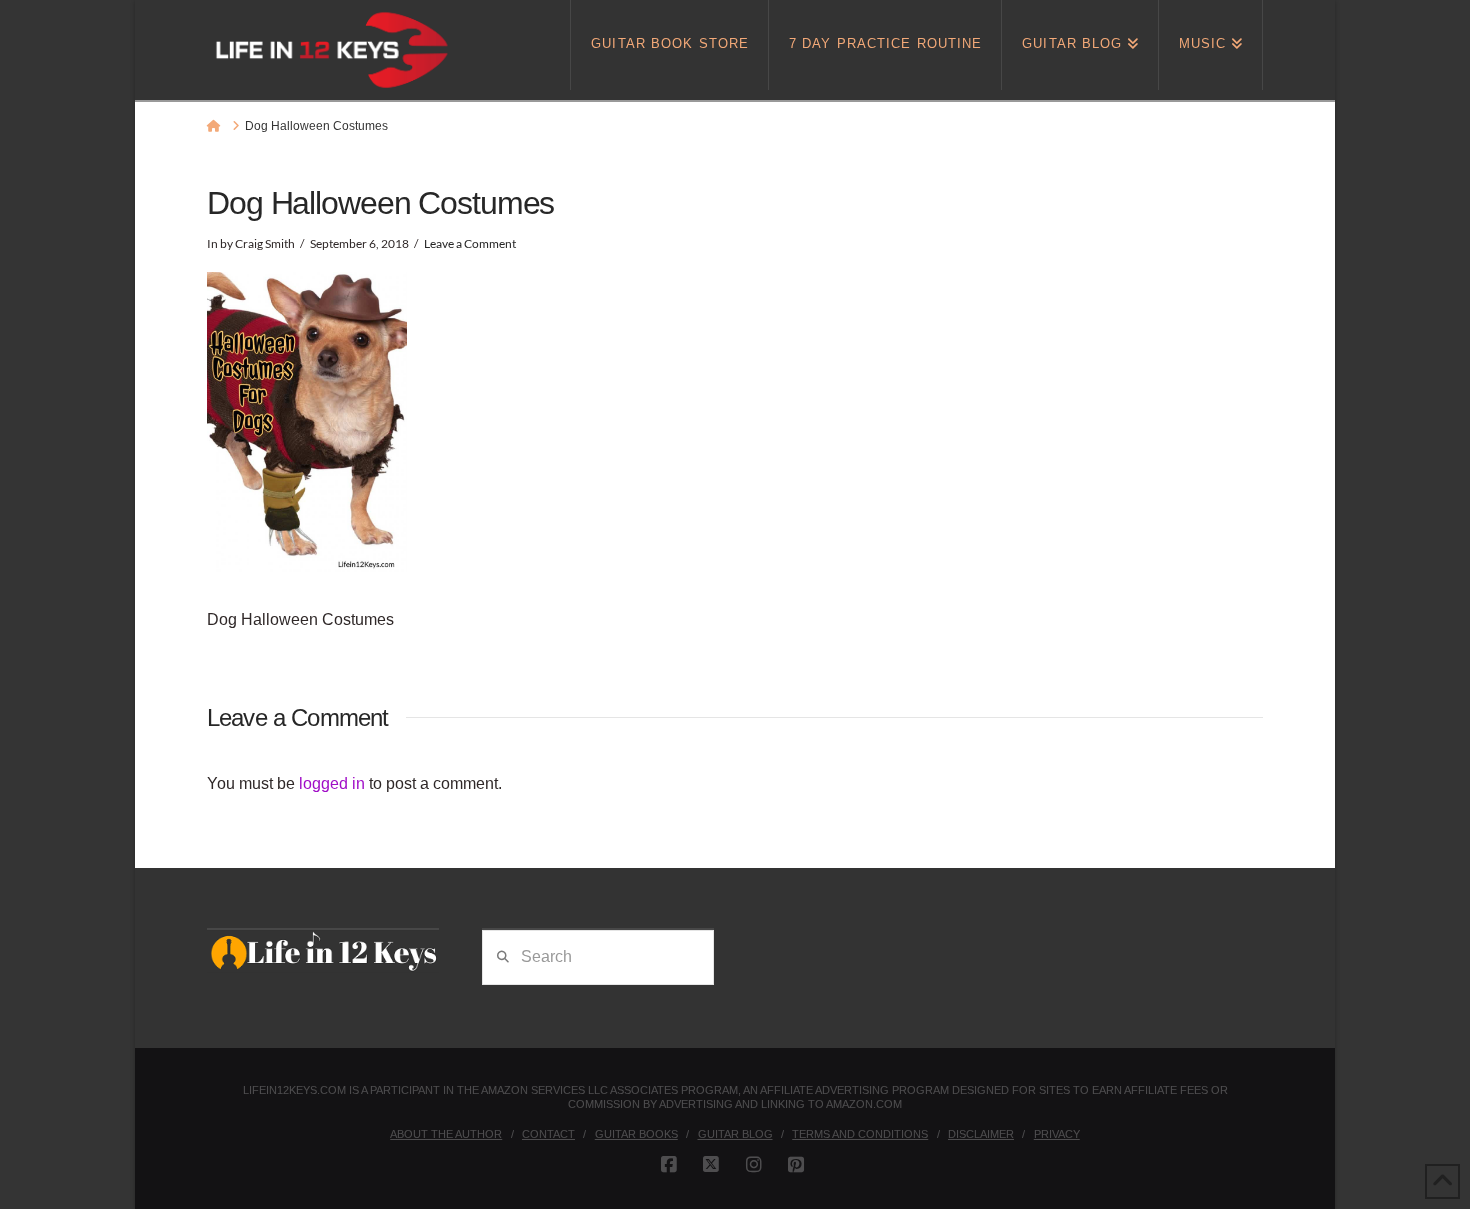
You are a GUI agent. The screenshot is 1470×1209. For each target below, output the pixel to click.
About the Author (446, 1134)
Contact (548, 1134)
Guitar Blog (735, 1134)
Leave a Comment (470, 243)
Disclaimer (981, 1134)
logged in (332, 783)
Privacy (1057, 1134)
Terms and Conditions (860, 1134)
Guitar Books (636, 1134)
